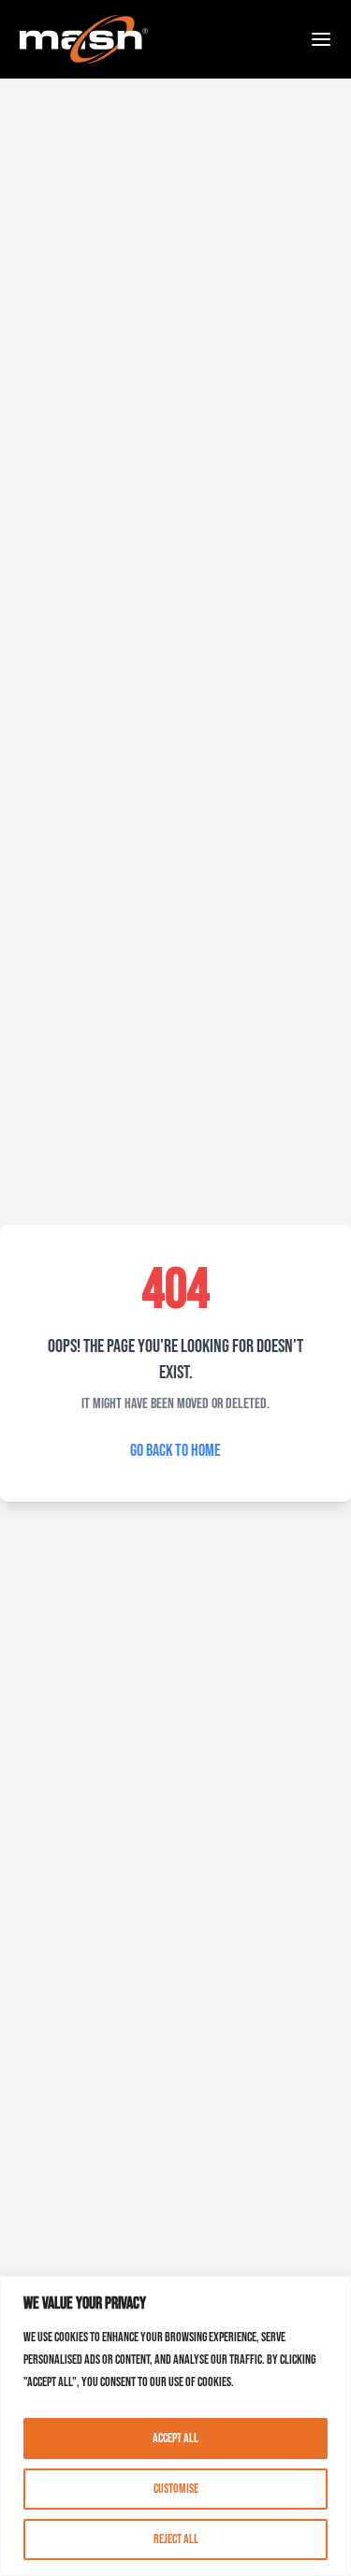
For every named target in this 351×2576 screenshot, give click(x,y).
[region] (175, 2426)
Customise (176, 2489)
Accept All (175, 2438)
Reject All (176, 2539)
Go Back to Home (175, 1451)
